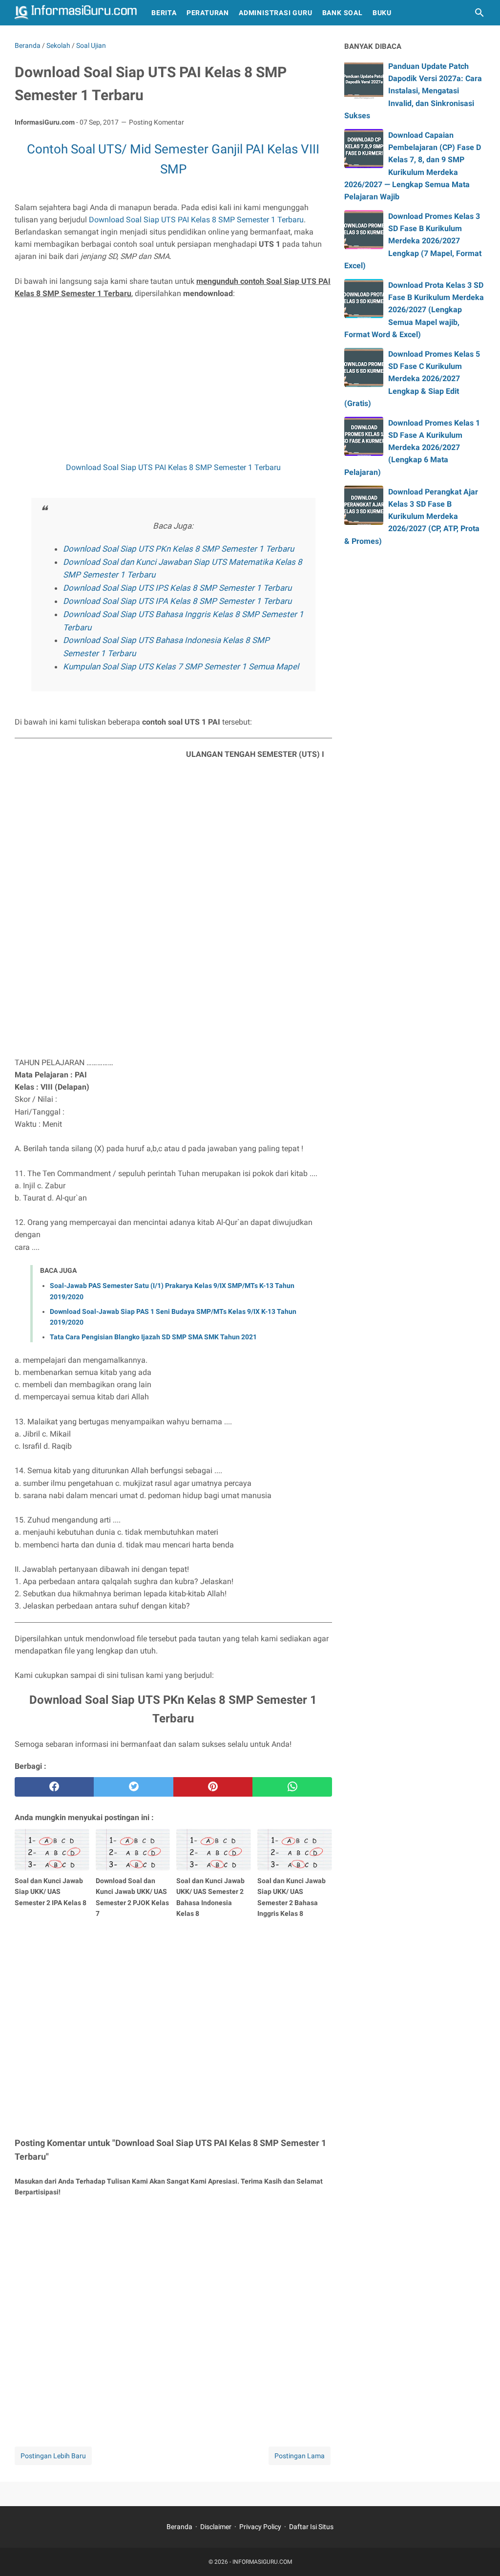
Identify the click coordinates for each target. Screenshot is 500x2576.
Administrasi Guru (276, 13)
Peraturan (208, 13)
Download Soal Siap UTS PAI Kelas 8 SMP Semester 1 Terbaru (196, 220)
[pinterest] (213, 1787)
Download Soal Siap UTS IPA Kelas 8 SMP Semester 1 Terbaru (177, 601)
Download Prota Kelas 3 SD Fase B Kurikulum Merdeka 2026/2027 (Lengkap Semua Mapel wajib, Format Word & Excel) (414, 310)
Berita (164, 13)
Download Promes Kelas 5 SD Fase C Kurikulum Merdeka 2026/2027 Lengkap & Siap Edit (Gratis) (412, 379)
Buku (382, 13)
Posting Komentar (156, 122)
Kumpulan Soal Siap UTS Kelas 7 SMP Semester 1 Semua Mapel (181, 666)
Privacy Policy (260, 2527)
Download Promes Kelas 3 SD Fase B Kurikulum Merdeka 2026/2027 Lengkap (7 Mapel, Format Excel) (413, 241)
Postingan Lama (300, 2456)
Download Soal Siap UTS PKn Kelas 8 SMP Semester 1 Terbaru (178, 549)
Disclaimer (216, 2527)
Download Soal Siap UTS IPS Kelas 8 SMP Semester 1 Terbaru (177, 588)
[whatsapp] (292, 1787)
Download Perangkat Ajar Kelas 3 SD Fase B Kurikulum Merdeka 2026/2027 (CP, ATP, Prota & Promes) (412, 516)
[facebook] (54, 1787)
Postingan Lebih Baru (53, 2456)
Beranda (179, 2527)
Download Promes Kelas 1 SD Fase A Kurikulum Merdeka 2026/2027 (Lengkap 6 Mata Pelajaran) (412, 448)
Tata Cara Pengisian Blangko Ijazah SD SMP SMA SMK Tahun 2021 (153, 1337)
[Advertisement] (173, 380)
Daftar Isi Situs (311, 2527)
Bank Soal (343, 13)
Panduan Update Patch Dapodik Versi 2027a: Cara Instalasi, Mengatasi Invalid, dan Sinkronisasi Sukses (413, 91)
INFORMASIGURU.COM (262, 2562)
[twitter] (133, 1787)
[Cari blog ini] (479, 13)
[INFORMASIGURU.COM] (76, 13)
